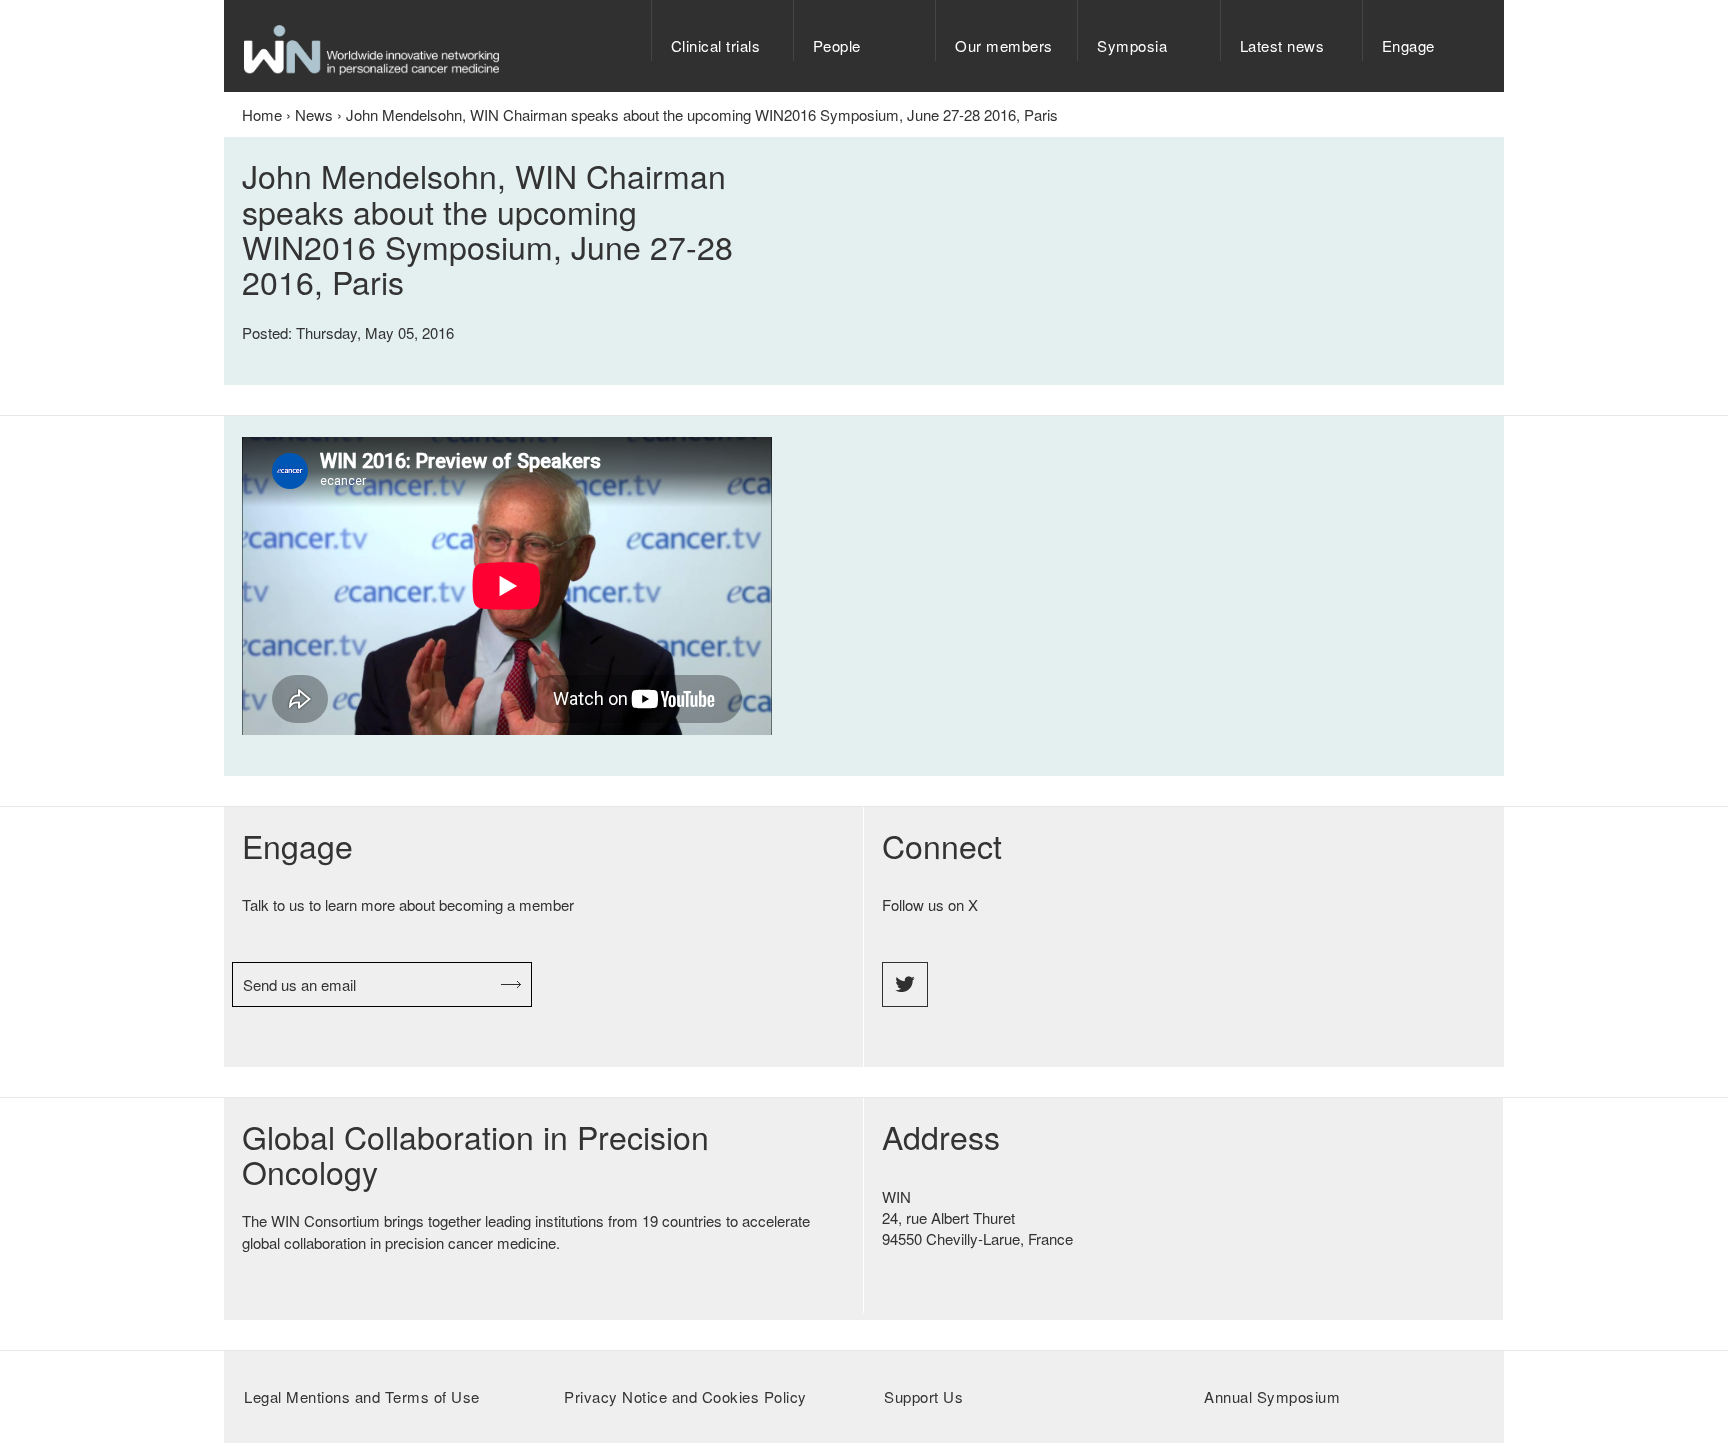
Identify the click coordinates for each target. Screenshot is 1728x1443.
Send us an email (299, 984)
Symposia (1132, 45)
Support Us (923, 1396)
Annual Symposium (1272, 1396)
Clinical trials (716, 45)
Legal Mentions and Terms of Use (362, 1396)
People (837, 45)
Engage (1408, 45)
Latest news (1282, 45)
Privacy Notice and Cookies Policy (685, 1396)
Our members (1004, 45)
